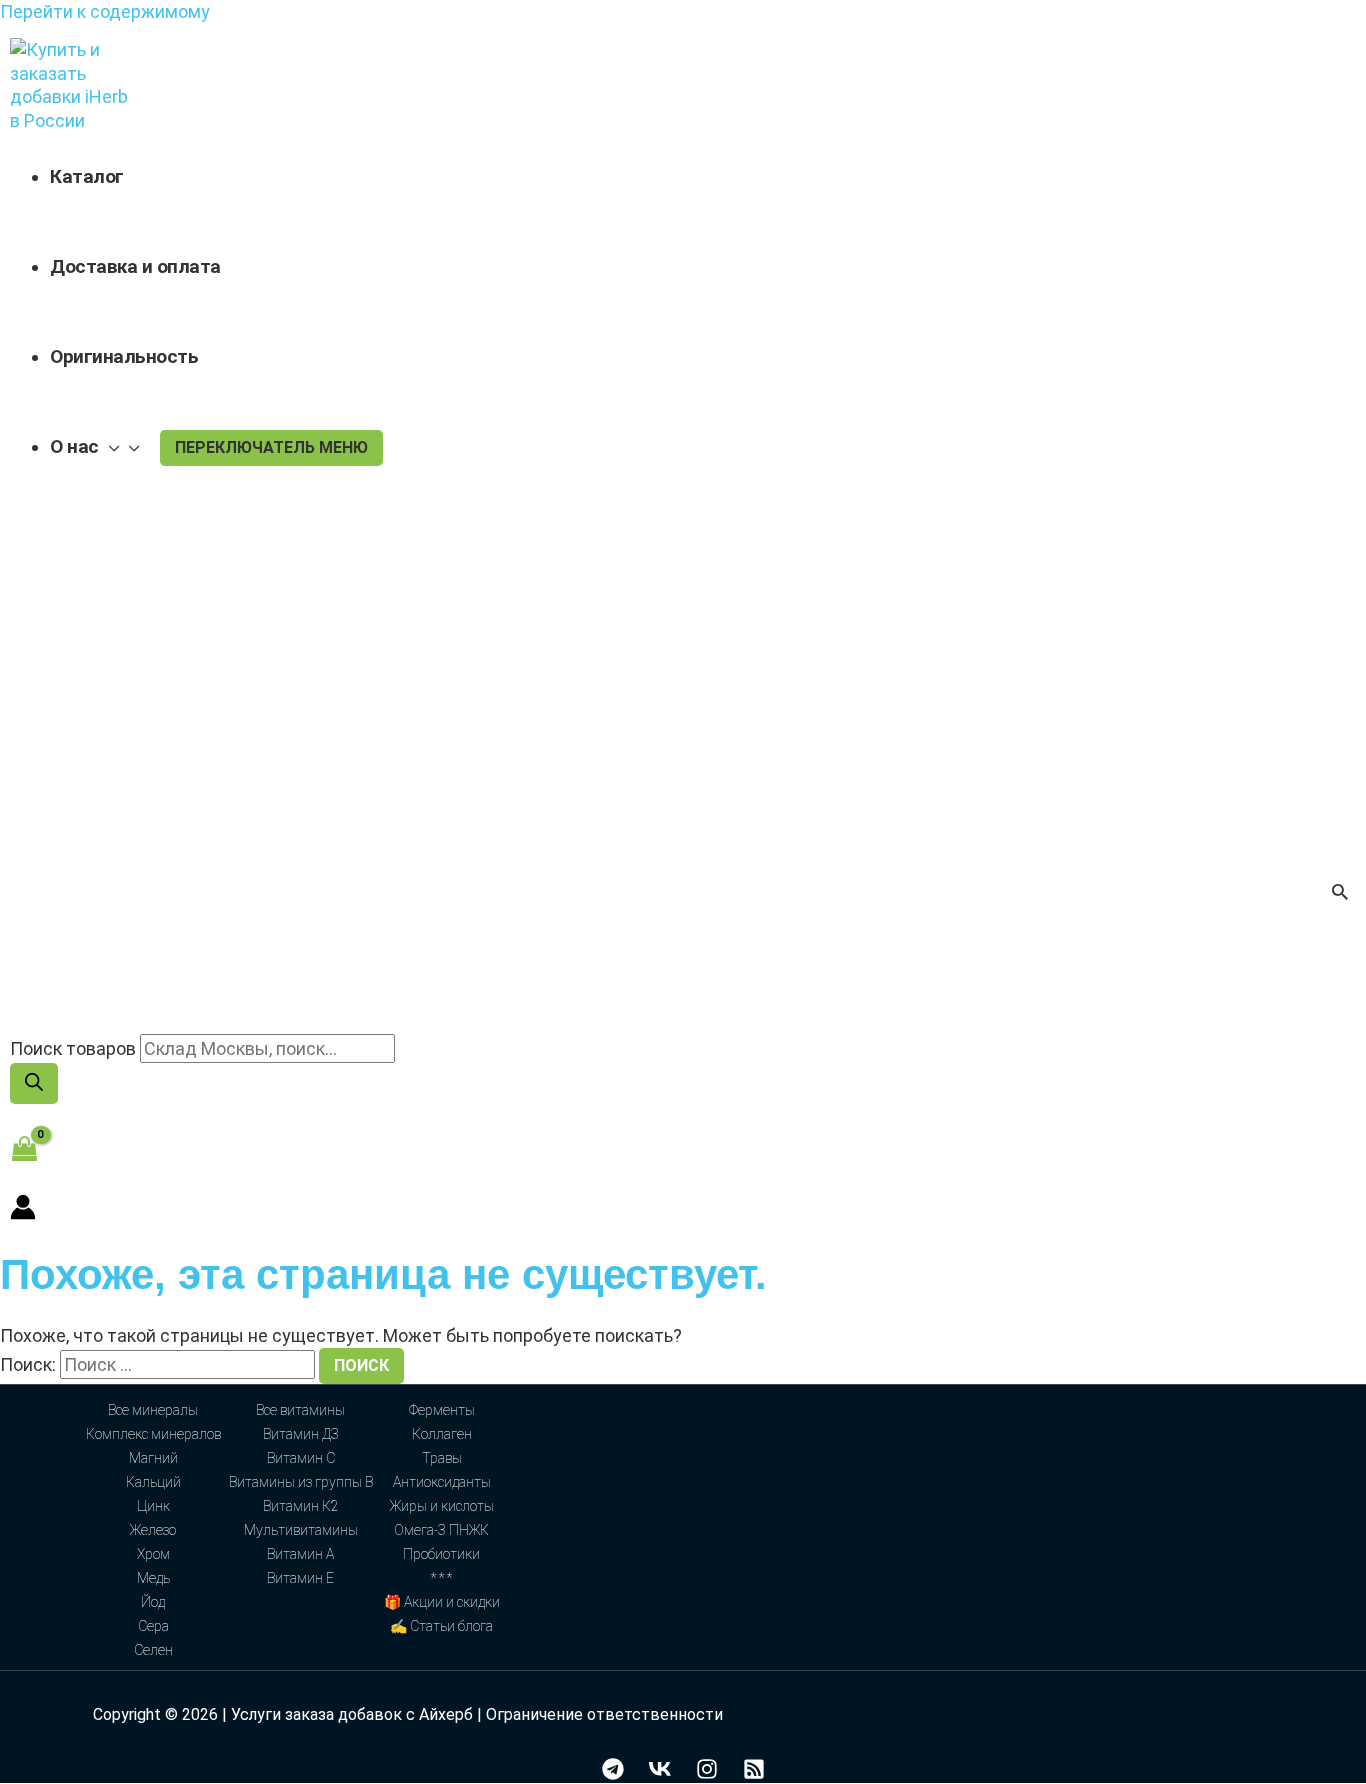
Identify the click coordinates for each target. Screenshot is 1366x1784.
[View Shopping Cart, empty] (24, 1149)
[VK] (660, 1773)
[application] (109, 446)
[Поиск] (34, 1083)
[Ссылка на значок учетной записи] (23, 1209)
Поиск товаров (73, 1048)
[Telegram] (613, 1773)
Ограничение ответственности (604, 1714)
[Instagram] (707, 1773)
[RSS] (754, 1773)
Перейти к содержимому (105, 11)
